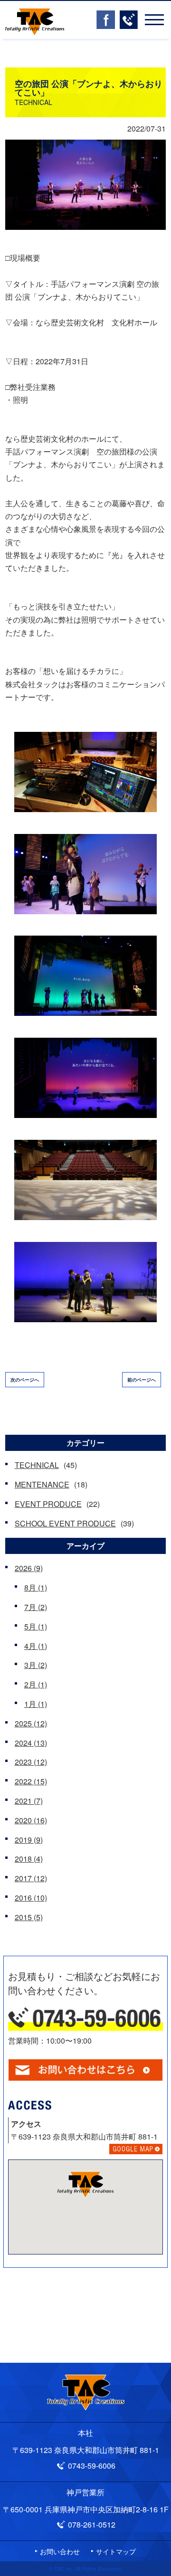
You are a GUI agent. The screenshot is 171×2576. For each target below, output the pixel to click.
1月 (36, 1704)
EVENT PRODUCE (48, 1504)
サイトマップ (116, 2551)
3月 (36, 1665)
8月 (36, 1587)
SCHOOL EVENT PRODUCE (65, 1523)
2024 (31, 1743)
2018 (29, 1859)
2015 (29, 1917)
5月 (36, 1626)
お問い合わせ (60, 2551)
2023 (31, 1762)
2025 (31, 1723)
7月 (36, 1607)
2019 (29, 1840)
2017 (31, 1878)
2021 (29, 1801)
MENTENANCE (42, 1484)
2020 (31, 1820)
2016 (31, 1898)
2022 (31, 1781)
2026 (29, 1568)
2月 (36, 1684)
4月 (36, 1646)
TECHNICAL (37, 1465)
